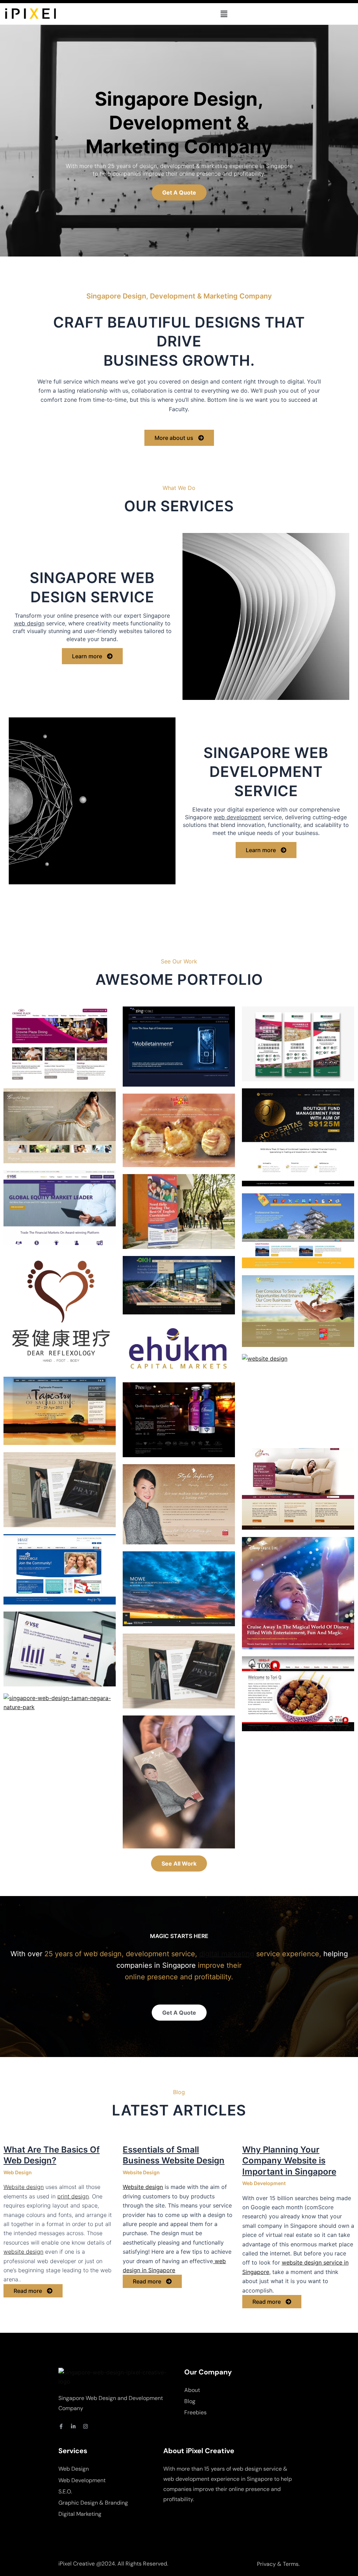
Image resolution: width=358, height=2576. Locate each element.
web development (237, 817)
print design (73, 2196)
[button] (224, 14)
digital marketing (227, 1954)
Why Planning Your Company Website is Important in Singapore (289, 2160)
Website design (24, 2187)
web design (29, 623)
